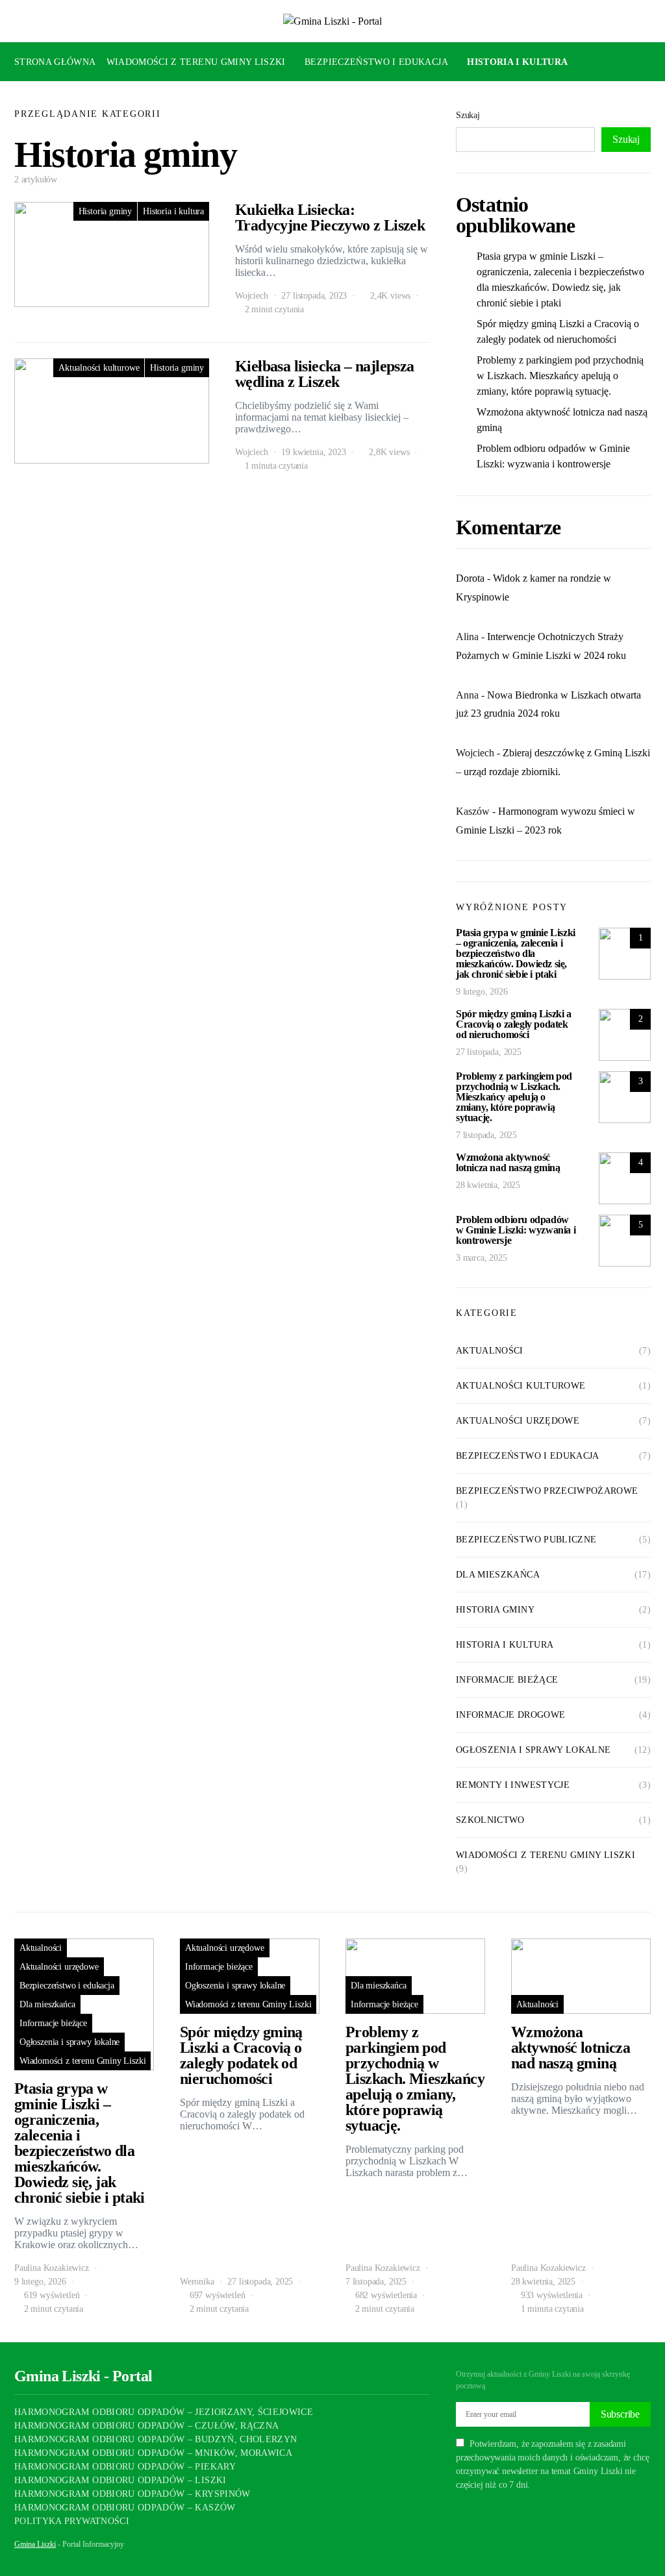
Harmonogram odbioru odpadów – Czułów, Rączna (146, 2426)
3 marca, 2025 (482, 1258)
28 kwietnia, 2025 (488, 1185)
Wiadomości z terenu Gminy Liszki (196, 62)
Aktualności (490, 1351)
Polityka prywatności (72, 2521)
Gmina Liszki (35, 2544)
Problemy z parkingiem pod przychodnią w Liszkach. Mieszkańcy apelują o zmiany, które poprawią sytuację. (560, 376)
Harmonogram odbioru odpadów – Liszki (120, 2480)
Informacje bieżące (507, 1680)
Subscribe (620, 2414)
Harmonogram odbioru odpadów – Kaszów (125, 2508)
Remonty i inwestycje (513, 1785)
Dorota (470, 578)
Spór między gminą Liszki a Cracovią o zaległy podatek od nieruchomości (558, 331)
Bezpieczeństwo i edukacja (376, 62)
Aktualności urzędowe (518, 1421)
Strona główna (55, 62)
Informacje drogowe (510, 1715)
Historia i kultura (517, 62)
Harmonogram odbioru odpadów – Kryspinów (132, 2494)
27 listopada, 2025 (489, 1052)
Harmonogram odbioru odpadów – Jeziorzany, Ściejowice (164, 2412)
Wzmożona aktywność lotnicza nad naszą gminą (562, 420)
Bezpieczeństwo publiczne (526, 1540)
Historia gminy (106, 211)
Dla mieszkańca (61, 101)
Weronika (197, 2282)
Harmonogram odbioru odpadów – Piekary (125, 2467)
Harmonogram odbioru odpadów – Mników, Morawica (153, 2453)
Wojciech (252, 296)
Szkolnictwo (490, 1820)
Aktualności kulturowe (99, 368)
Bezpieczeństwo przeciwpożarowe (547, 1491)
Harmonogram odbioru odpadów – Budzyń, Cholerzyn (156, 2439)
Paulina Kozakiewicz (52, 2268)
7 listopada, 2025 (486, 1135)
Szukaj (468, 115)
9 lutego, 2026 (482, 992)
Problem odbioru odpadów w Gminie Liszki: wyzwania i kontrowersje (553, 456)
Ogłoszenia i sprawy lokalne (533, 1750)
